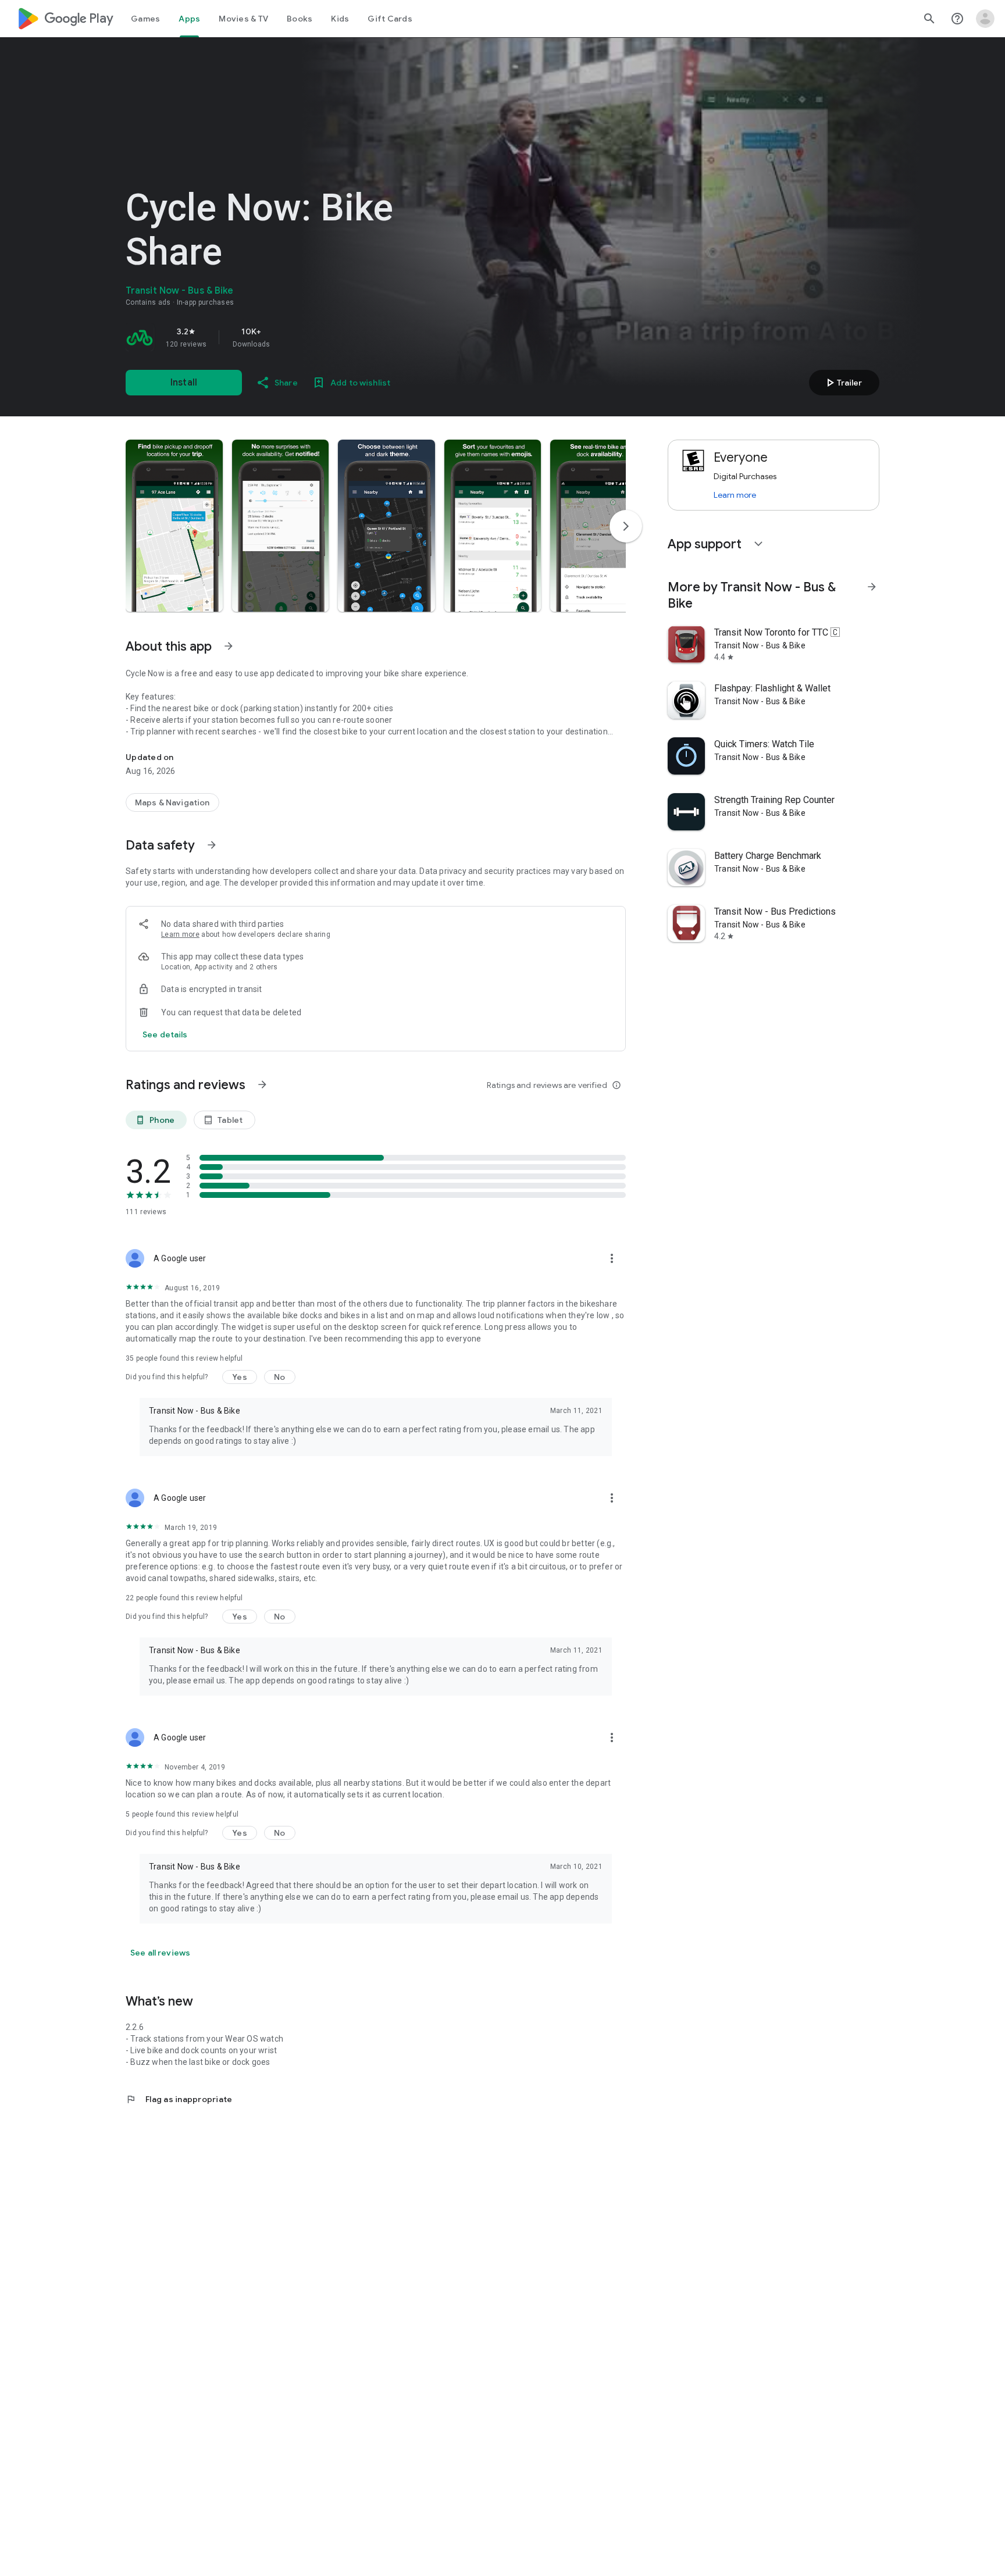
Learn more (180, 934)
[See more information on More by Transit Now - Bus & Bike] (872, 587)
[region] (288, 337)
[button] (174, 526)
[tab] (145, 19)
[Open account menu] (985, 19)
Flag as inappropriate (179, 2099)
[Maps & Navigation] (172, 802)
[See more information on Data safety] (212, 845)
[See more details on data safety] (165, 1034)
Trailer (842, 383)
